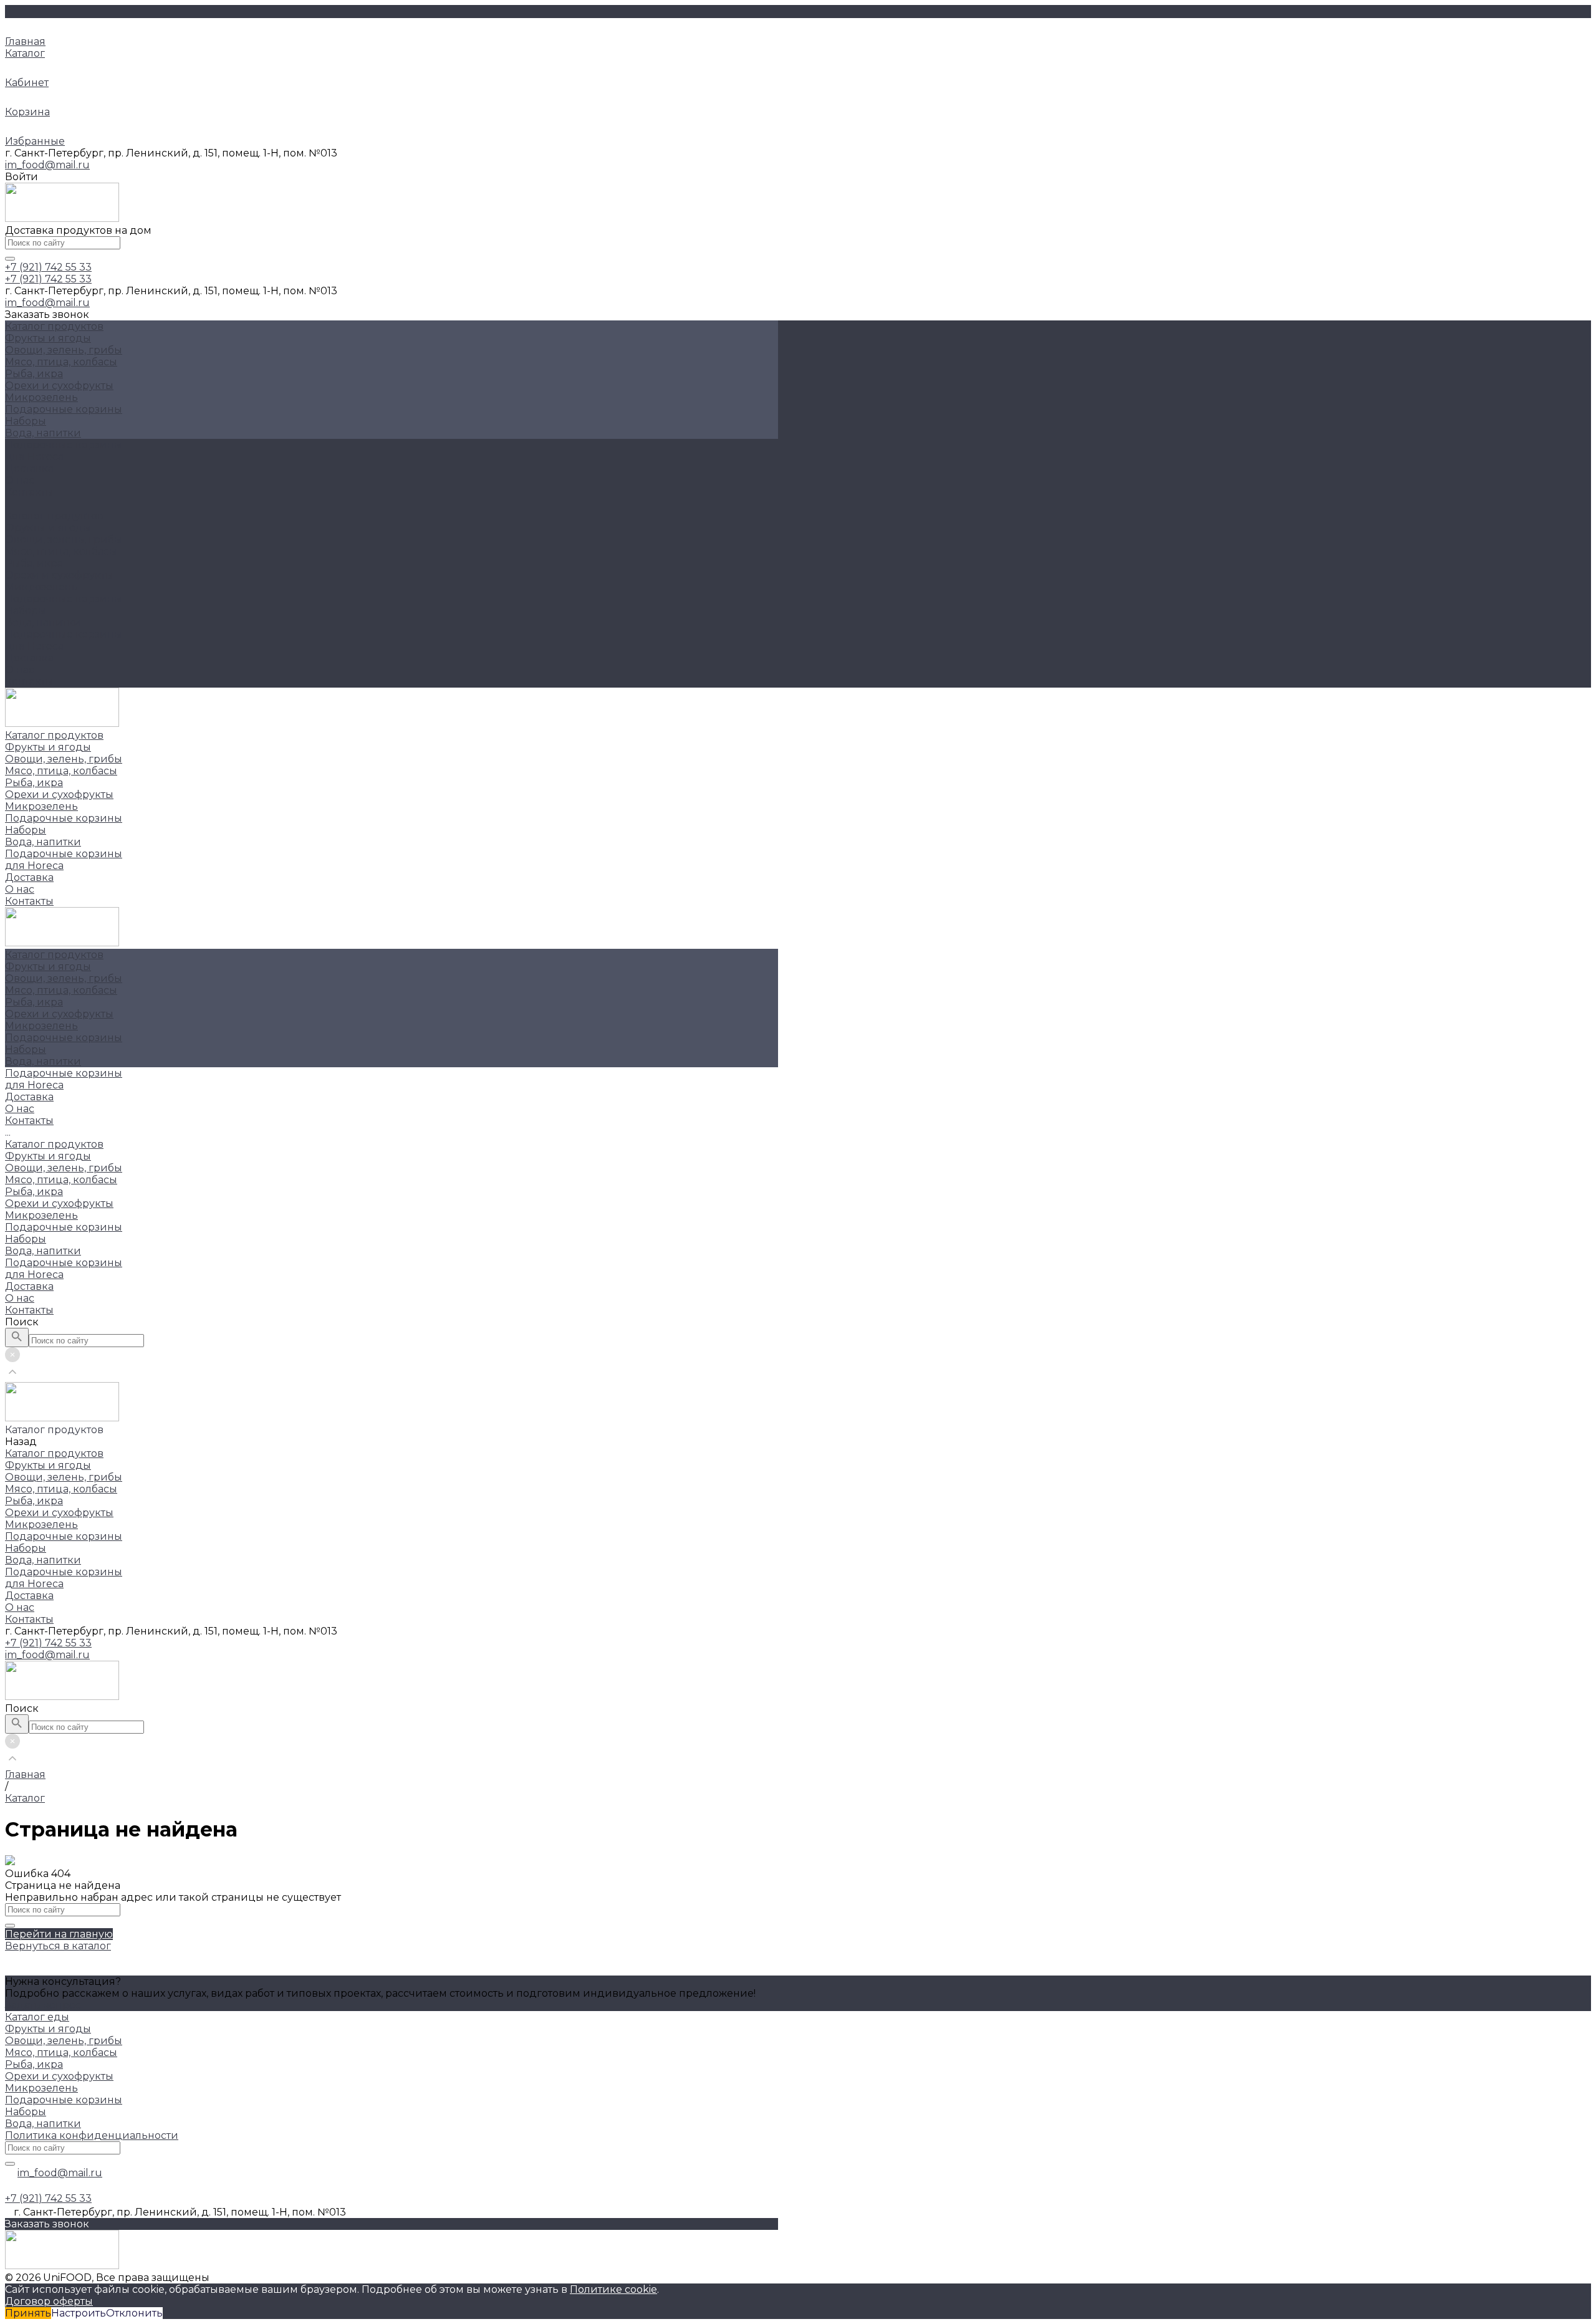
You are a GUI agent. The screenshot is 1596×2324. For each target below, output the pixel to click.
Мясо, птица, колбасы (61, 362)
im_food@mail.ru (47, 165)
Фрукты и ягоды (48, 338)
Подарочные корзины (64, 409)
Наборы (26, 421)
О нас (20, 670)
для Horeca (34, 646)
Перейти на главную (59, 1934)
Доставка (29, 658)
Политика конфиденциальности (92, 2135)
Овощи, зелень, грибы (64, 350)
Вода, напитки (43, 433)
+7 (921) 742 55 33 (48, 1643)
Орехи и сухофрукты (59, 386)
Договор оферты (49, 2301)
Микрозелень (41, 397)
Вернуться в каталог (58, 1946)
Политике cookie (613, 2289)
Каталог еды (37, 2017)
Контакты (29, 682)
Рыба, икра (34, 374)
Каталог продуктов (54, 516)
